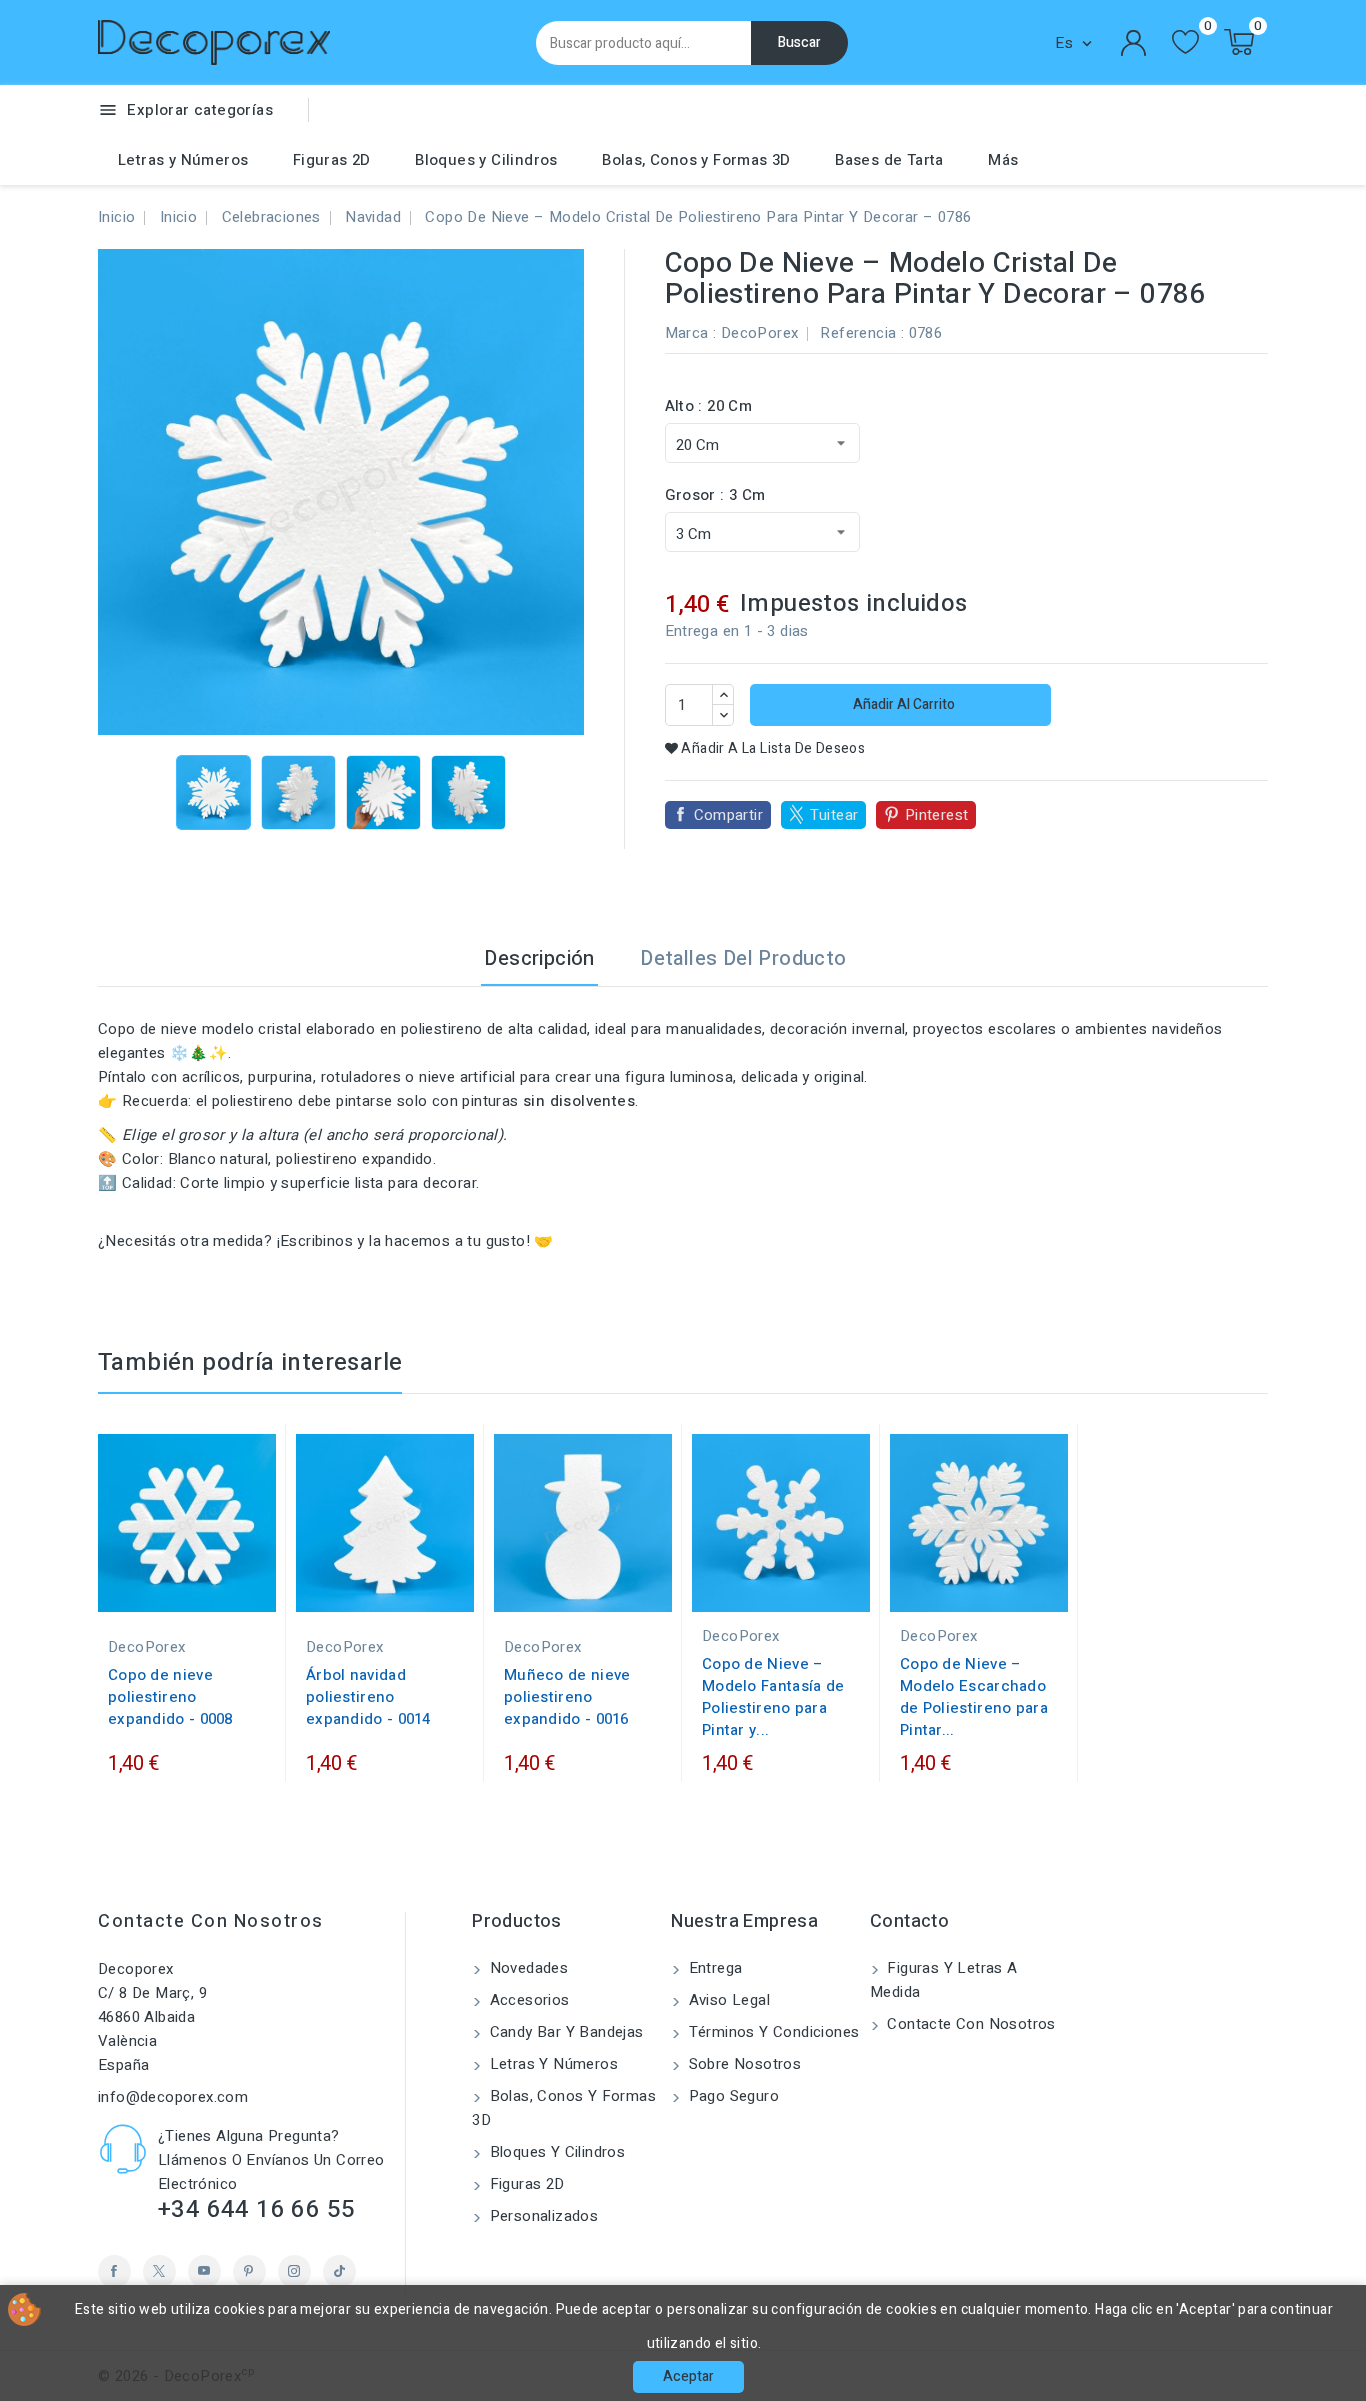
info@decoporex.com (173, 2097)
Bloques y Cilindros (486, 160)
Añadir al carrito (902, 704)
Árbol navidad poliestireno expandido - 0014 (368, 1697)
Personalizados (541, 2216)
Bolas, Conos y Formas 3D (696, 160)
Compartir (729, 815)
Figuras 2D (332, 160)
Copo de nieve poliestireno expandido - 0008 (170, 1697)
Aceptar (688, 2376)
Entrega (713, 1968)
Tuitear (834, 815)
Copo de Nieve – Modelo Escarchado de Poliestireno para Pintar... (974, 1697)
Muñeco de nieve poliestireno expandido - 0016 (567, 1697)
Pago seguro (731, 2096)
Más (1003, 160)
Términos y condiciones (771, 2032)
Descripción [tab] (539, 958)
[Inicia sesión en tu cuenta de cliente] (1134, 43)
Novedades (526, 1968)
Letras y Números (183, 160)
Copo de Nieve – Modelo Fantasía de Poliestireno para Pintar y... (773, 1697)
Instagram (294, 2271)
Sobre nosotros (742, 2064)
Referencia (858, 333)
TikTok (339, 2271)
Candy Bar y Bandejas (564, 2032)
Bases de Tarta (889, 160)
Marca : (691, 333)
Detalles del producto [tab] (743, 958)
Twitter (159, 2271)
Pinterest (937, 815)
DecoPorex (760, 333)
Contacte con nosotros (211, 1921)
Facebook (114, 2271)
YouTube (204, 2271)
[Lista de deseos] (1185, 42)
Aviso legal (727, 2000)
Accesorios (527, 2000)
